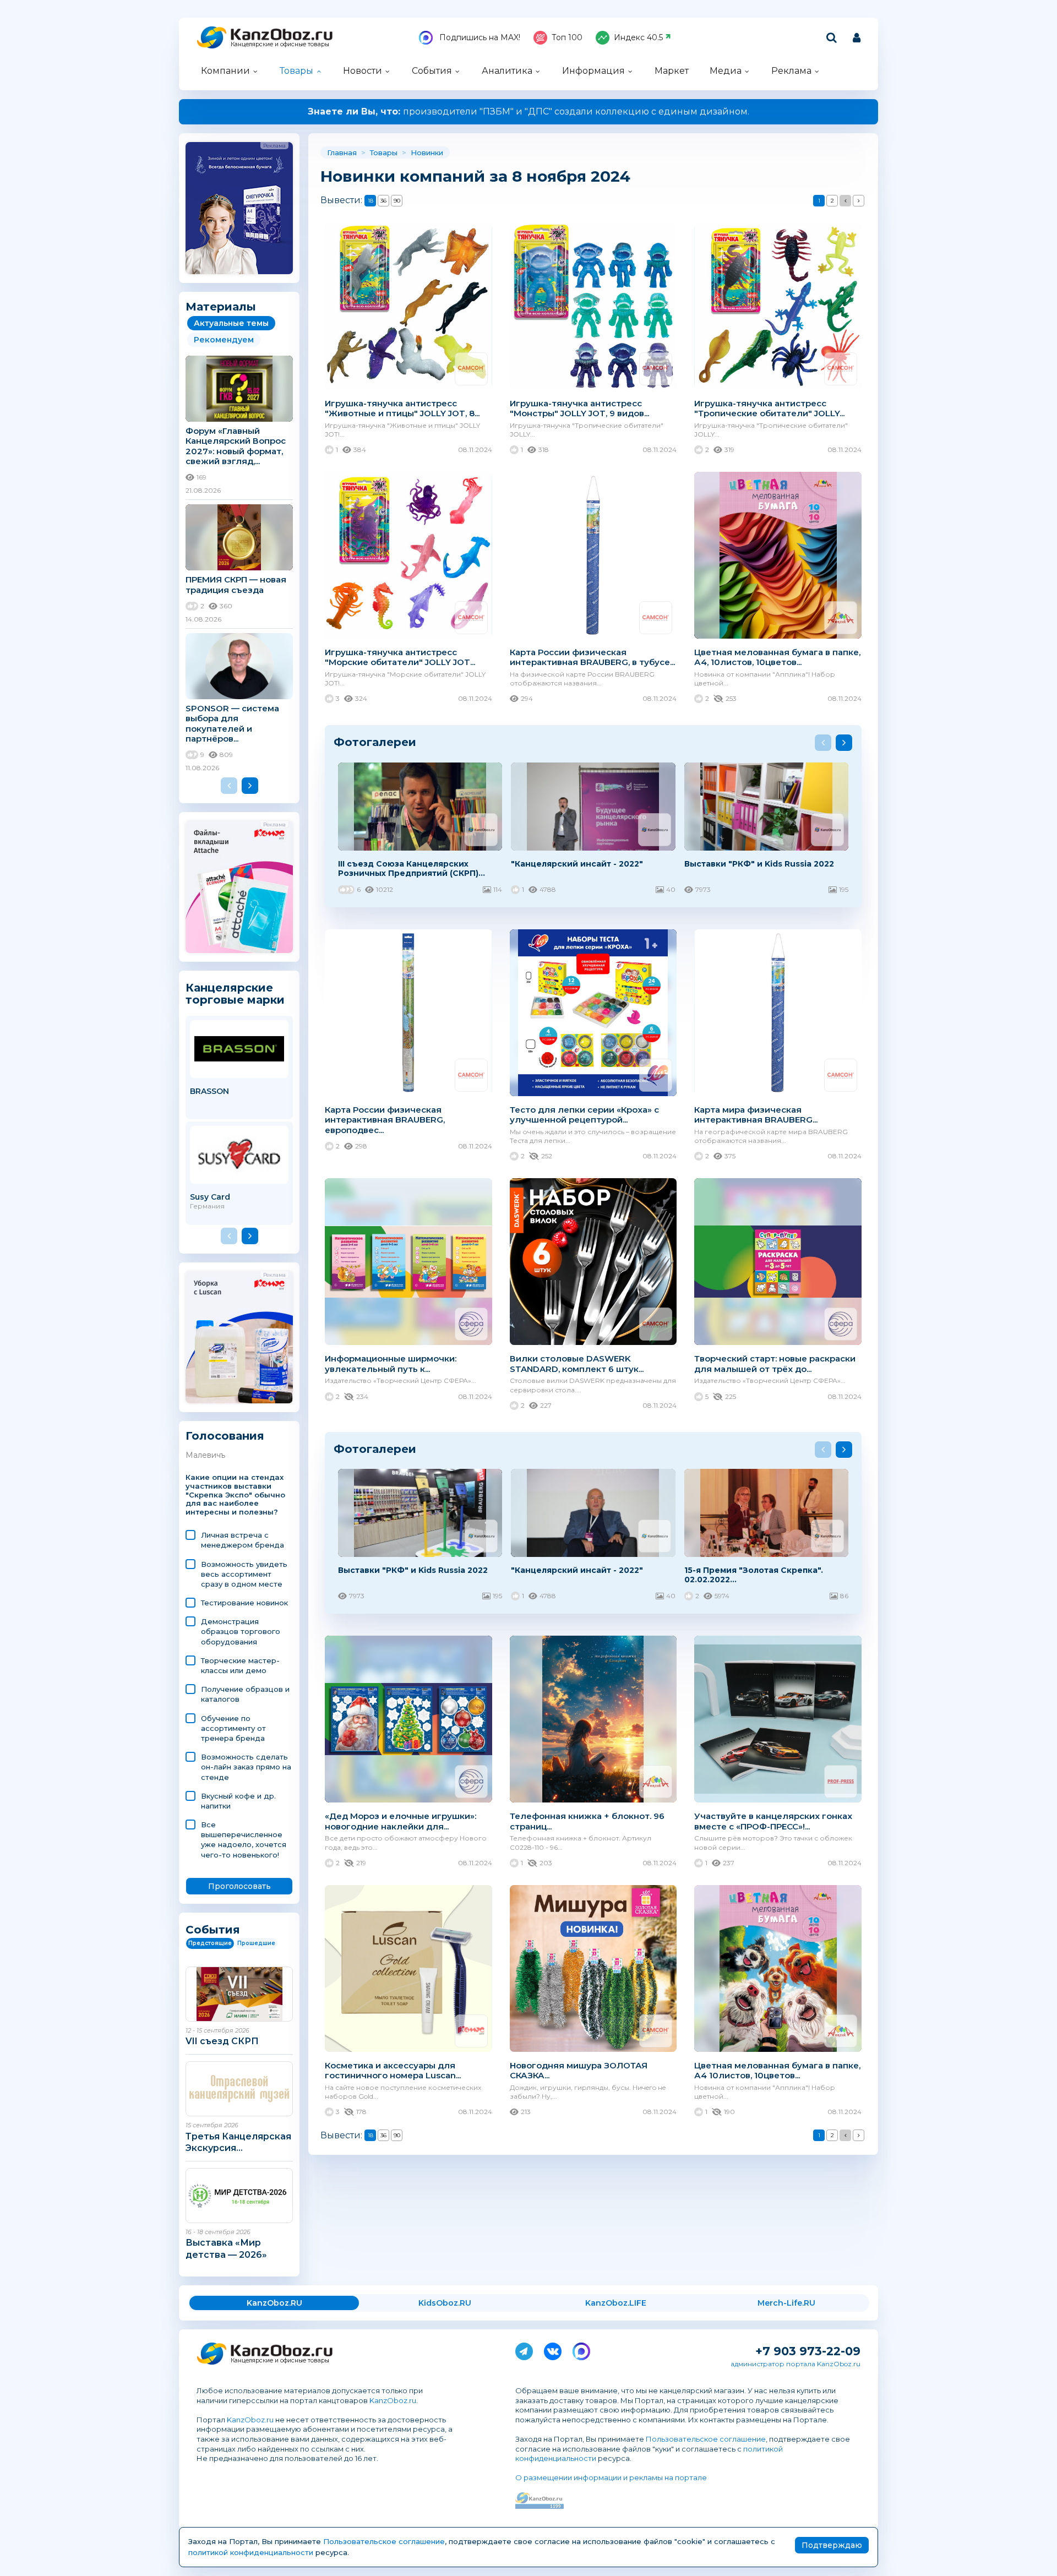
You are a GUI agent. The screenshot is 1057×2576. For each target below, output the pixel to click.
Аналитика (507, 71)
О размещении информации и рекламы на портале (611, 2477)
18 (371, 201)
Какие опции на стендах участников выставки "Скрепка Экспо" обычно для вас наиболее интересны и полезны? (235, 1495)
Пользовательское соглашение (706, 2439)
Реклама (791, 71)
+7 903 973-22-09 (808, 2351)
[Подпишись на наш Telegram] (524, 2349)
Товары (296, 71)
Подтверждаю (832, 2545)
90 (397, 201)
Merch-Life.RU (786, 2303)
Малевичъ (205, 1455)
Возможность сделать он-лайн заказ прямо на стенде (246, 1767)
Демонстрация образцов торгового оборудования (241, 1631)
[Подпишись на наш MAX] (581, 2349)
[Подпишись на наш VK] (553, 2349)
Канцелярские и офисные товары (280, 44)
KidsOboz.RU (445, 2303)
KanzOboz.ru (393, 2400)
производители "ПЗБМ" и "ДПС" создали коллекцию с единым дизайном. (528, 111)
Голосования (225, 1436)
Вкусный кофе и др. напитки (238, 1801)
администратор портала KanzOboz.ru (796, 2364)
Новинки (427, 153)
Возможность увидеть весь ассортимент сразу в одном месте (244, 1574)
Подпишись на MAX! (479, 37)
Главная (342, 153)
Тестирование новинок (244, 1603)
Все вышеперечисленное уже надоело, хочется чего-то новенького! (244, 1840)
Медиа (726, 71)
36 (383, 201)
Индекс (638, 37)
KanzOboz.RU (274, 2303)
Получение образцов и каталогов (245, 1694)
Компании (225, 71)
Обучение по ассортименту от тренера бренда (233, 1728)
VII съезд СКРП (222, 2041)
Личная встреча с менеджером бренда (243, 1540)
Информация (593, 71)
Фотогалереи (375, 742)
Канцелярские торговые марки (235, 993)
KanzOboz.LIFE (616, 2303)
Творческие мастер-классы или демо (240, 1665)
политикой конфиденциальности (251, 2552)
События (432, 71)
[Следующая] (859, 201)
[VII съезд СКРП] (239, 1994)
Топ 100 (567, 37)
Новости (363, 71)
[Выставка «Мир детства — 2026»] (239, 2196)
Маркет (672, 71)
